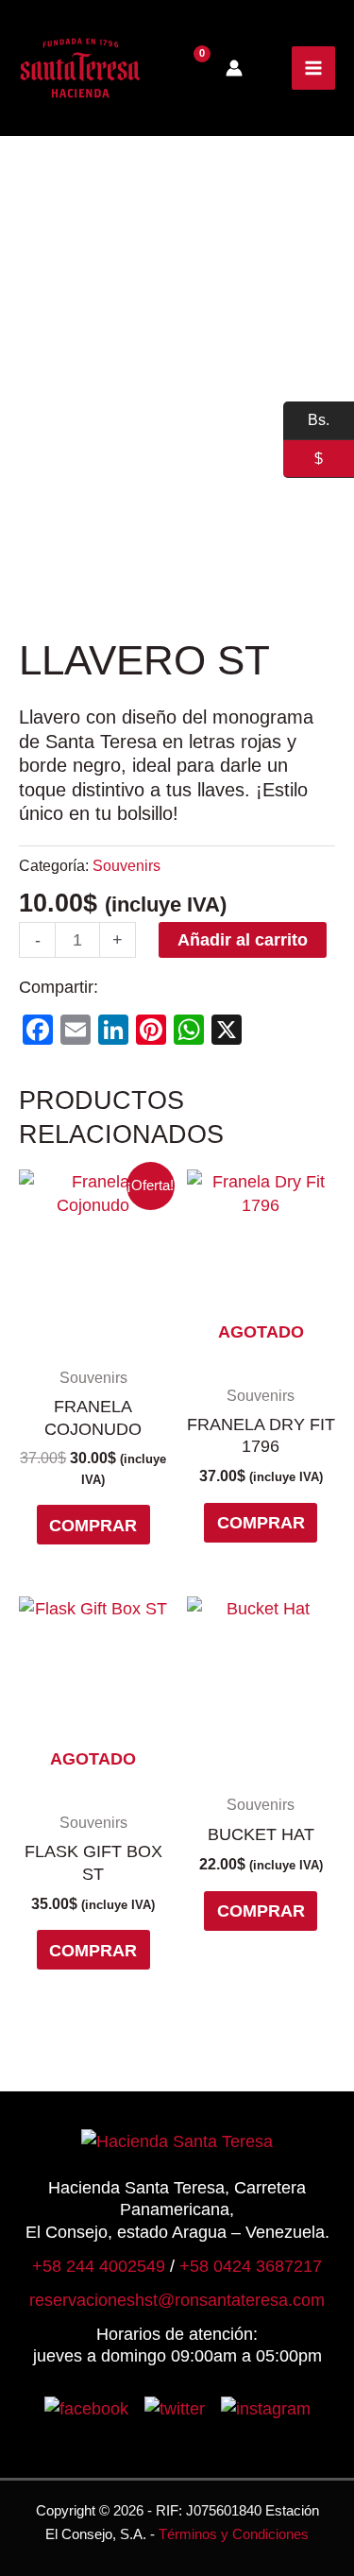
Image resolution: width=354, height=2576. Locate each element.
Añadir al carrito (243, 939)
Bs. (306, 421)
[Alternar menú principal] (313, 68)
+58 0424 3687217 (251, 2266)
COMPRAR (93, 1525)
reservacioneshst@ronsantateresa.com (177, 2300)
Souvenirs (126, 865)
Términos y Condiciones (234, 2534)
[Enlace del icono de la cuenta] (234, 68)
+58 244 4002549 (99, 2266)
